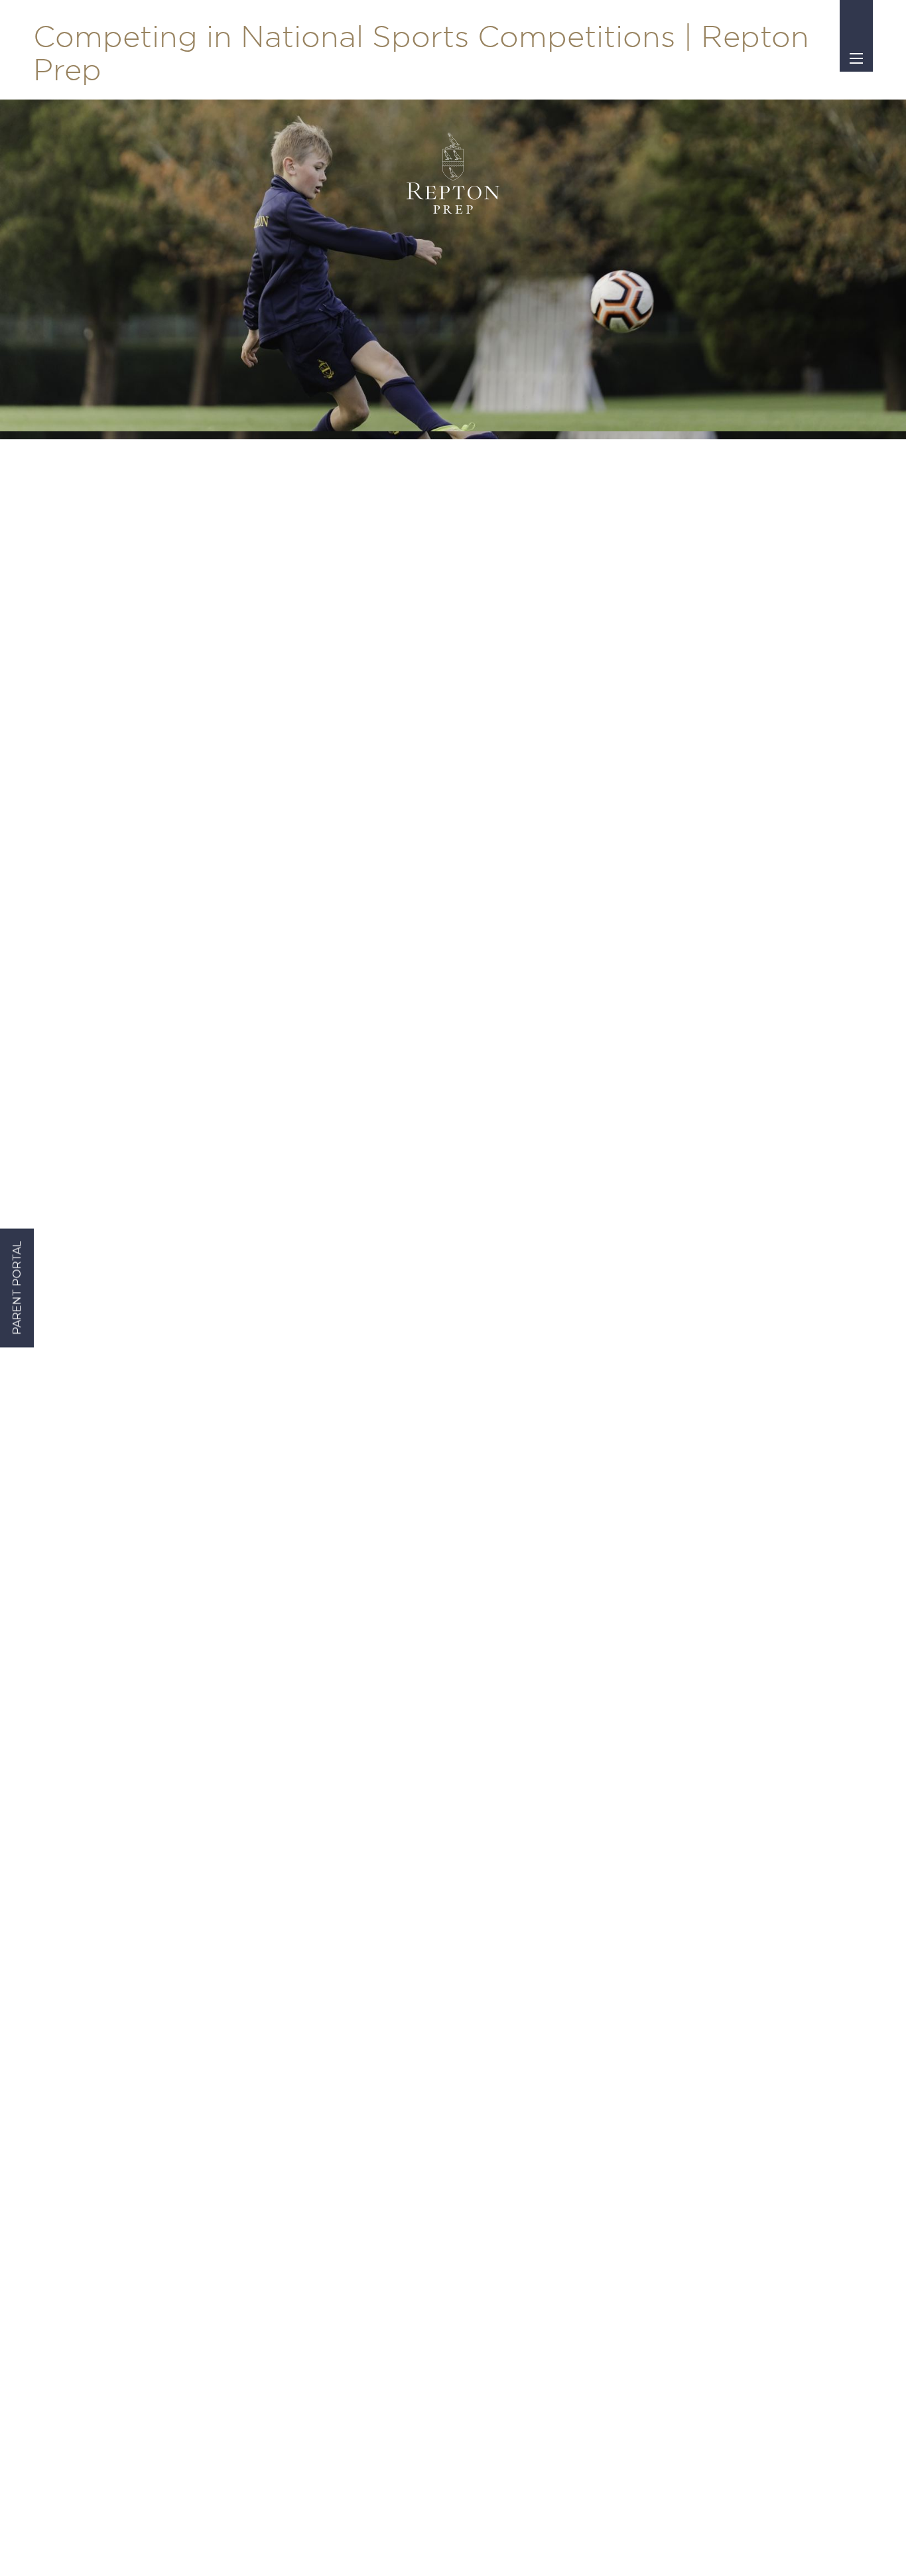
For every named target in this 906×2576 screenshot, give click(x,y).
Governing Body (310, 2123)
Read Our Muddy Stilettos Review (347, 2277)
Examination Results (321, 2193)
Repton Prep (559, 2077)
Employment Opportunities (798, 2146)
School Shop (300, 2170)
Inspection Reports (316, 2146)
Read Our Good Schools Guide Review (358, 2246)
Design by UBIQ (540, 2543)
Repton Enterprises (575, 2193)
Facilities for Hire (569, 2239)
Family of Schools (570, 2123)
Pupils (745, 2123)
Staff (741, 2100)
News (284, 2216)
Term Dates (298, 2077)
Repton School (564, 2100)
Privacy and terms (445, 2543)
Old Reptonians (566, 2146)
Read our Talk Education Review (344, 2307)
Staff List (291, 2100)
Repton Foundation (576, 2170)
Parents (749, 2077)
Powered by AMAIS (618, 2543)
